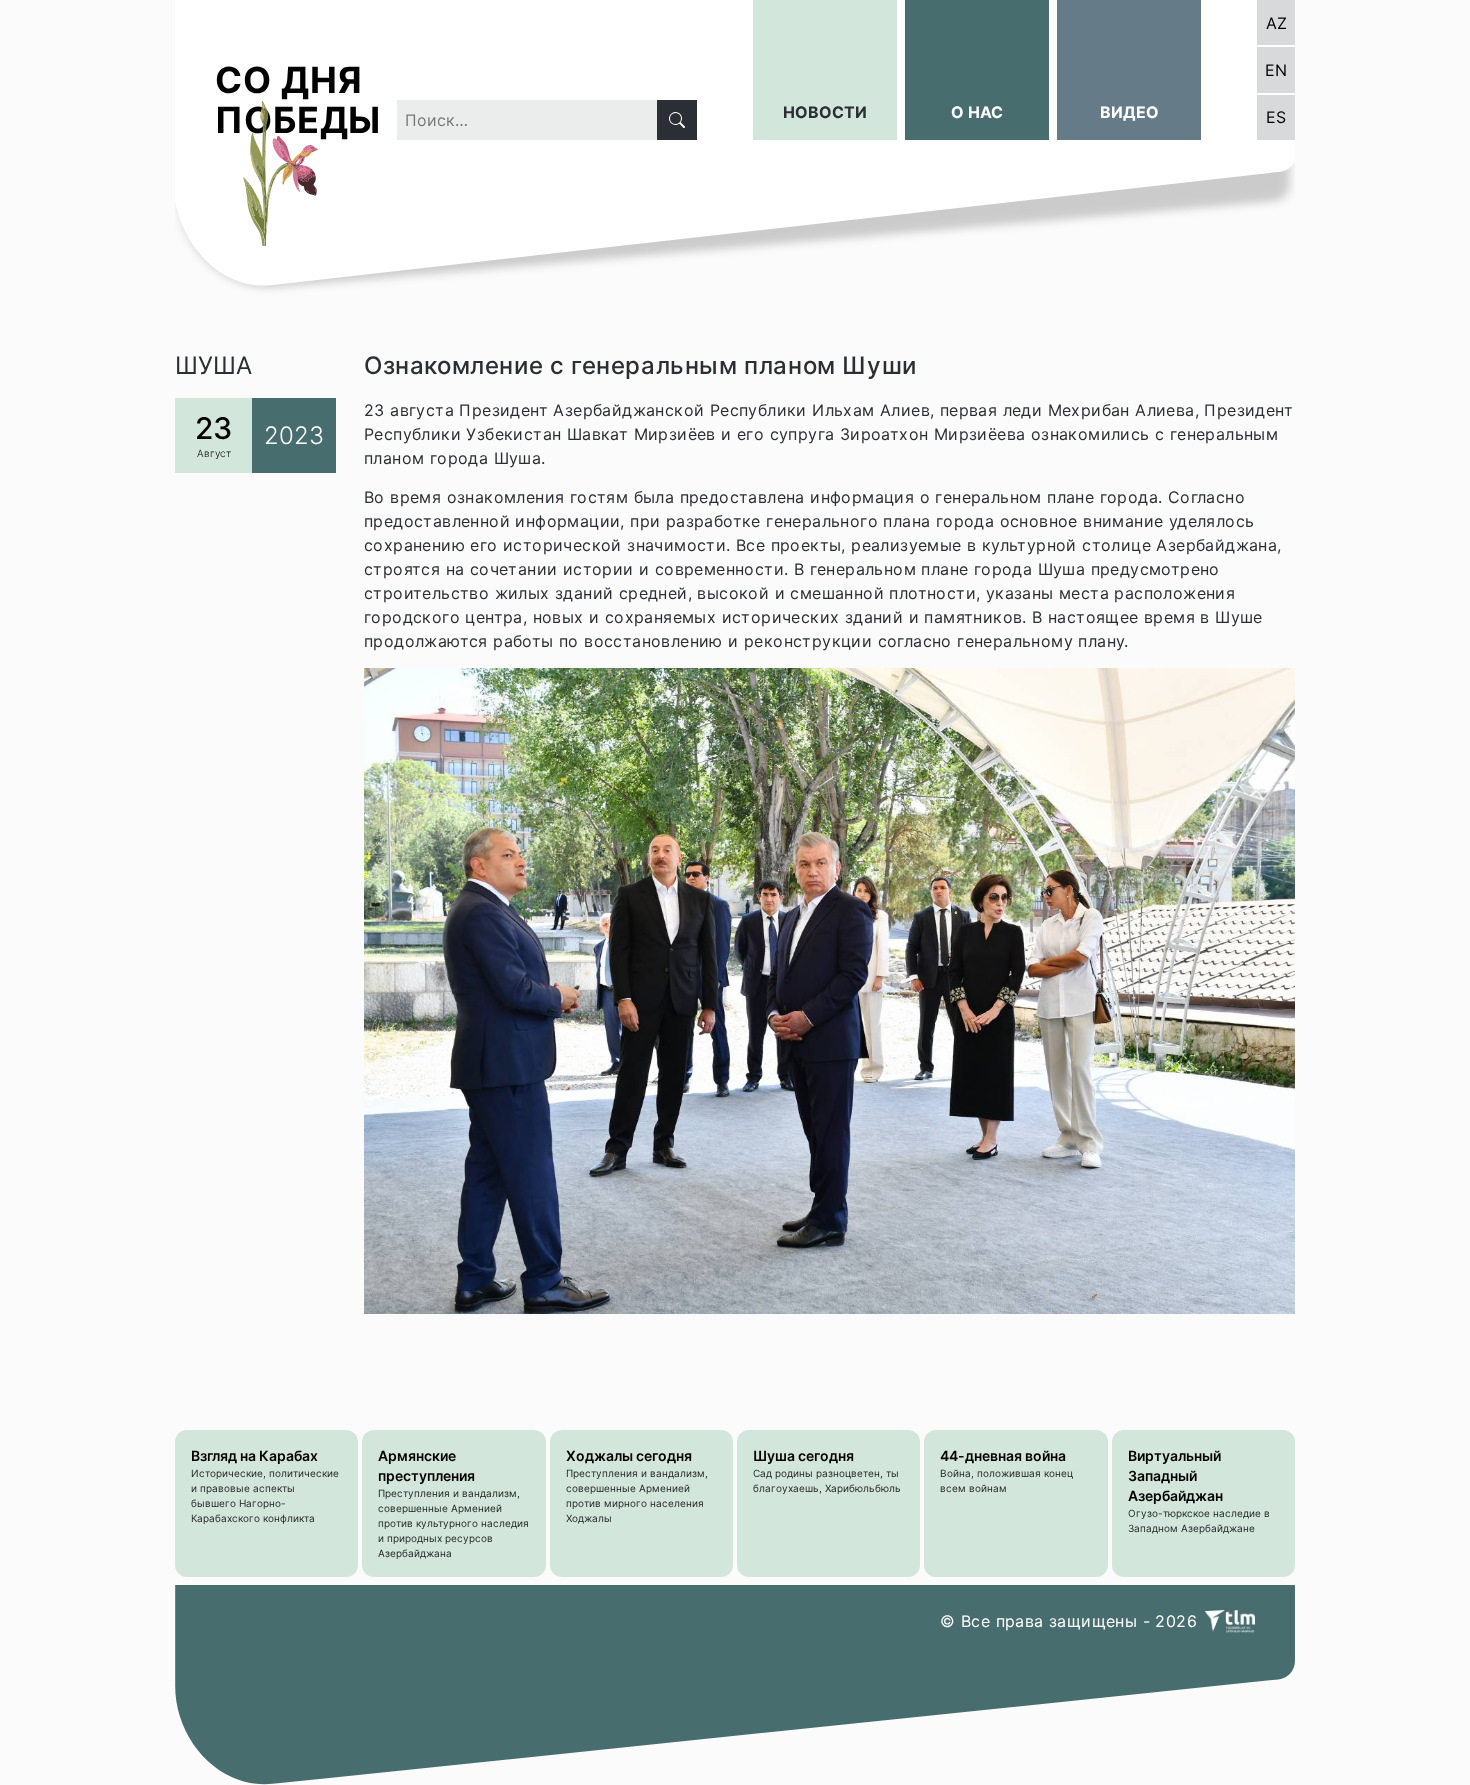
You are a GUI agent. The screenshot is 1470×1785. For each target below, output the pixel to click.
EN (1276, 70)
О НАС (977, 112)
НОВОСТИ (825, 112)
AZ (1276, 23)
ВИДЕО (1129, 112)
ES (1276, 117)
